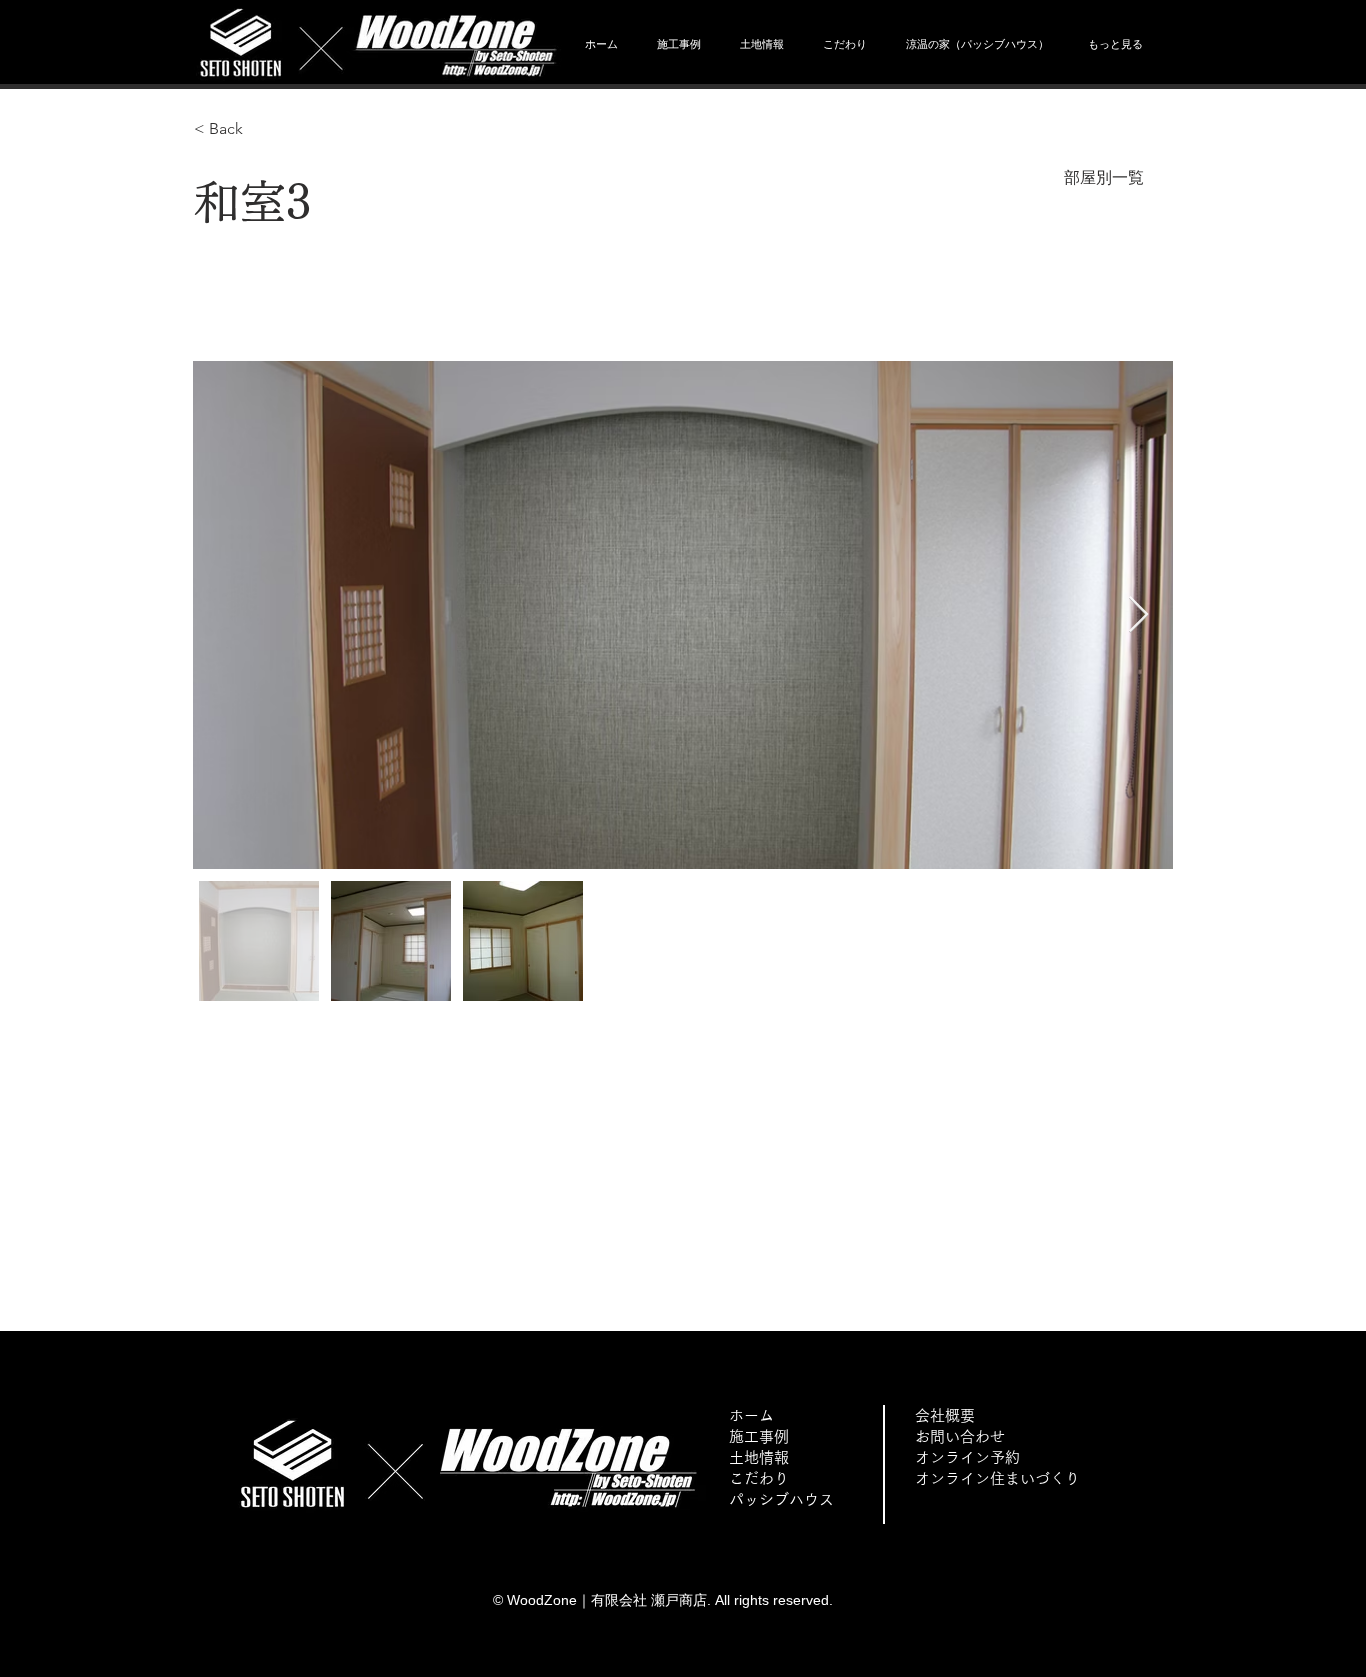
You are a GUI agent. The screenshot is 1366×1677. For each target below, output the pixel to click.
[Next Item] (1138, 615)
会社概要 (945, 1415)
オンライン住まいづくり (997, 1478)
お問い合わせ (960, 1436)
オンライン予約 (967, 1457)
